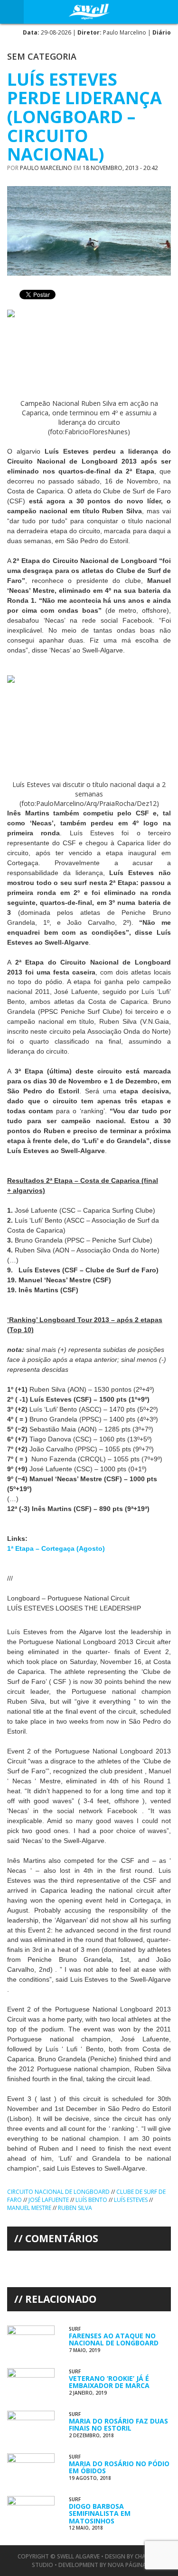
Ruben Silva (75, 2208)
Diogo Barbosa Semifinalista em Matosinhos (100, 2513)
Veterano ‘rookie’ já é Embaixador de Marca (109, 2382)
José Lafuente (49, 2200)
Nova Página (127, 2565)
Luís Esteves (131, 2200)
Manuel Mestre (29, 2208)
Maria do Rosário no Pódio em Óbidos (119, 2467)
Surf (75, 2329)
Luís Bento (91, 2200)
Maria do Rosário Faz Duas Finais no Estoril (118, 2424)
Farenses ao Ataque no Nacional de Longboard (114, 2339)
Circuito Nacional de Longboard (58, 2192)
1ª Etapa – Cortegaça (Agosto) (56, 1548)
